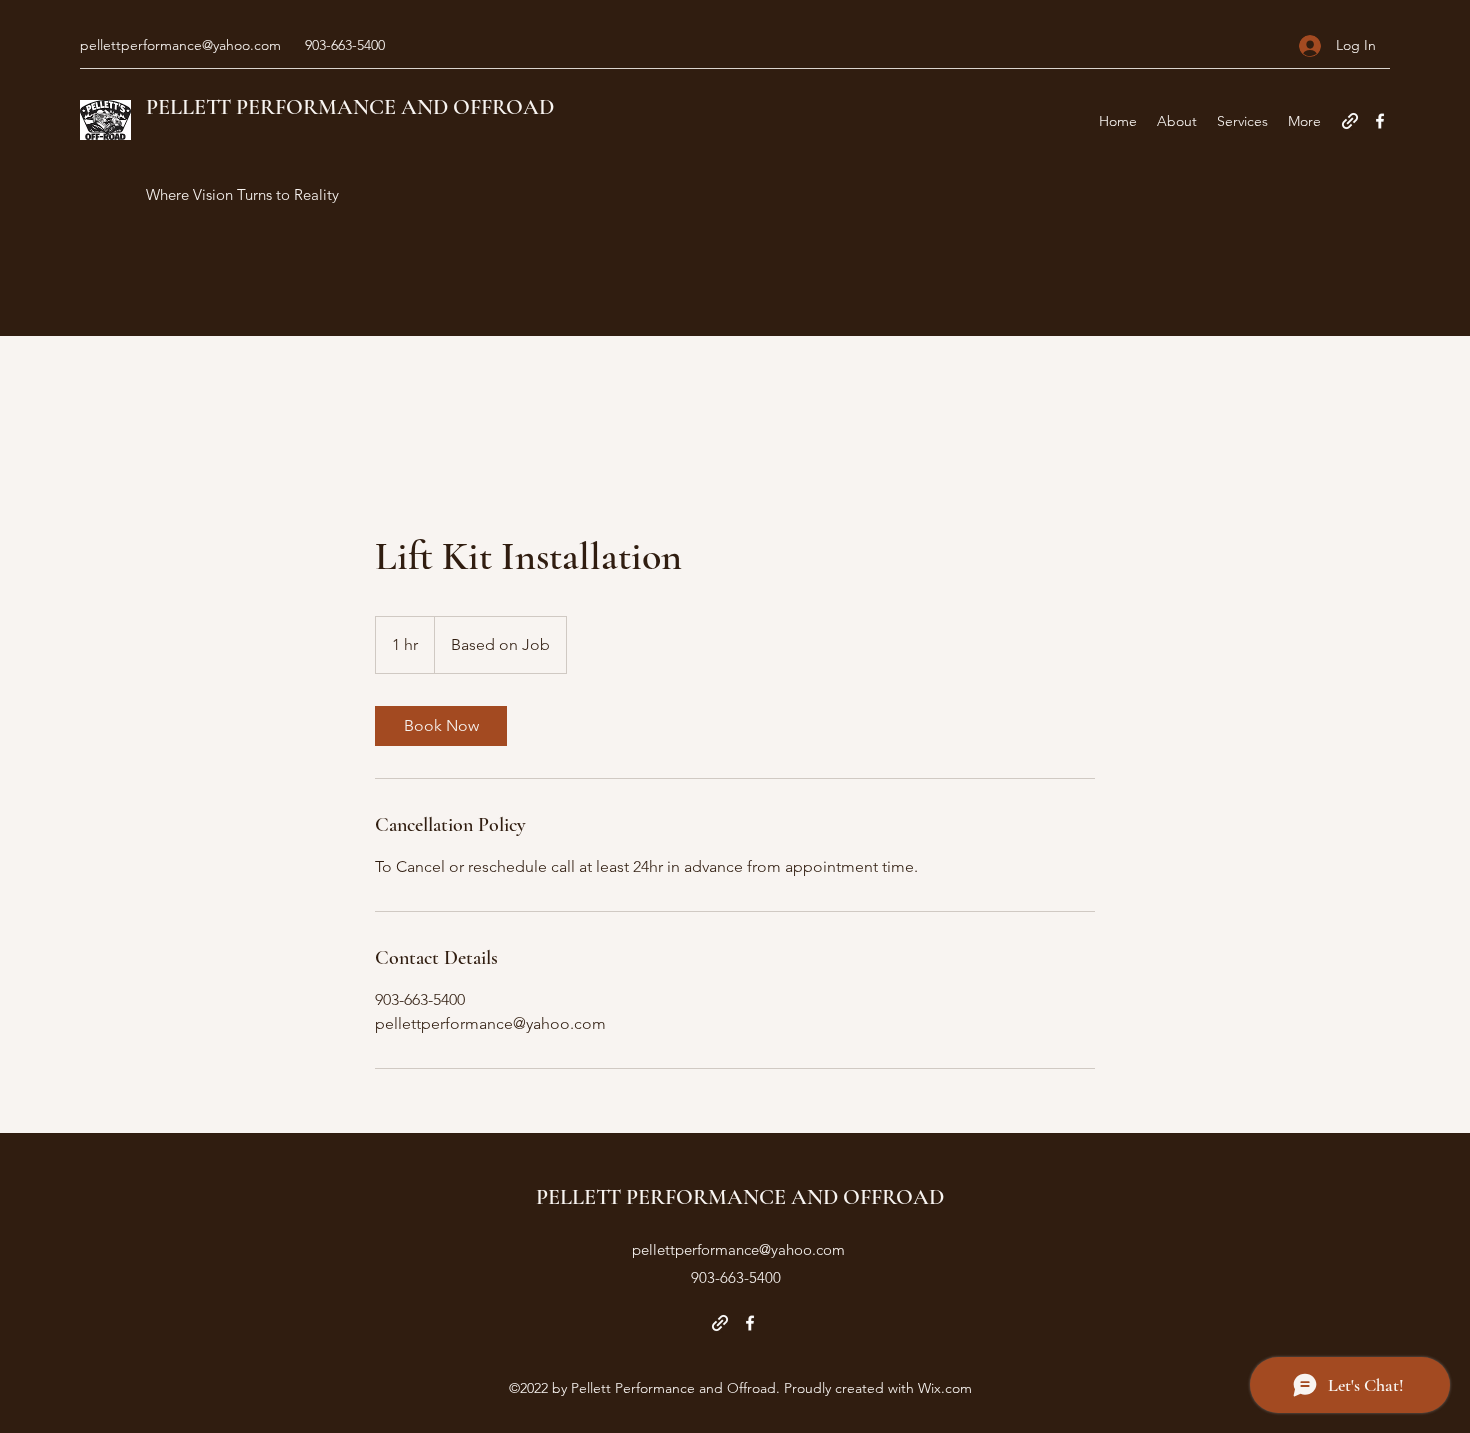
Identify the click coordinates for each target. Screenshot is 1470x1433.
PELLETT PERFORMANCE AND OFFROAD (350, 107)
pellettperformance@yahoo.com (180, 45)
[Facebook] (1380, 121)
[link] (441, 726)
